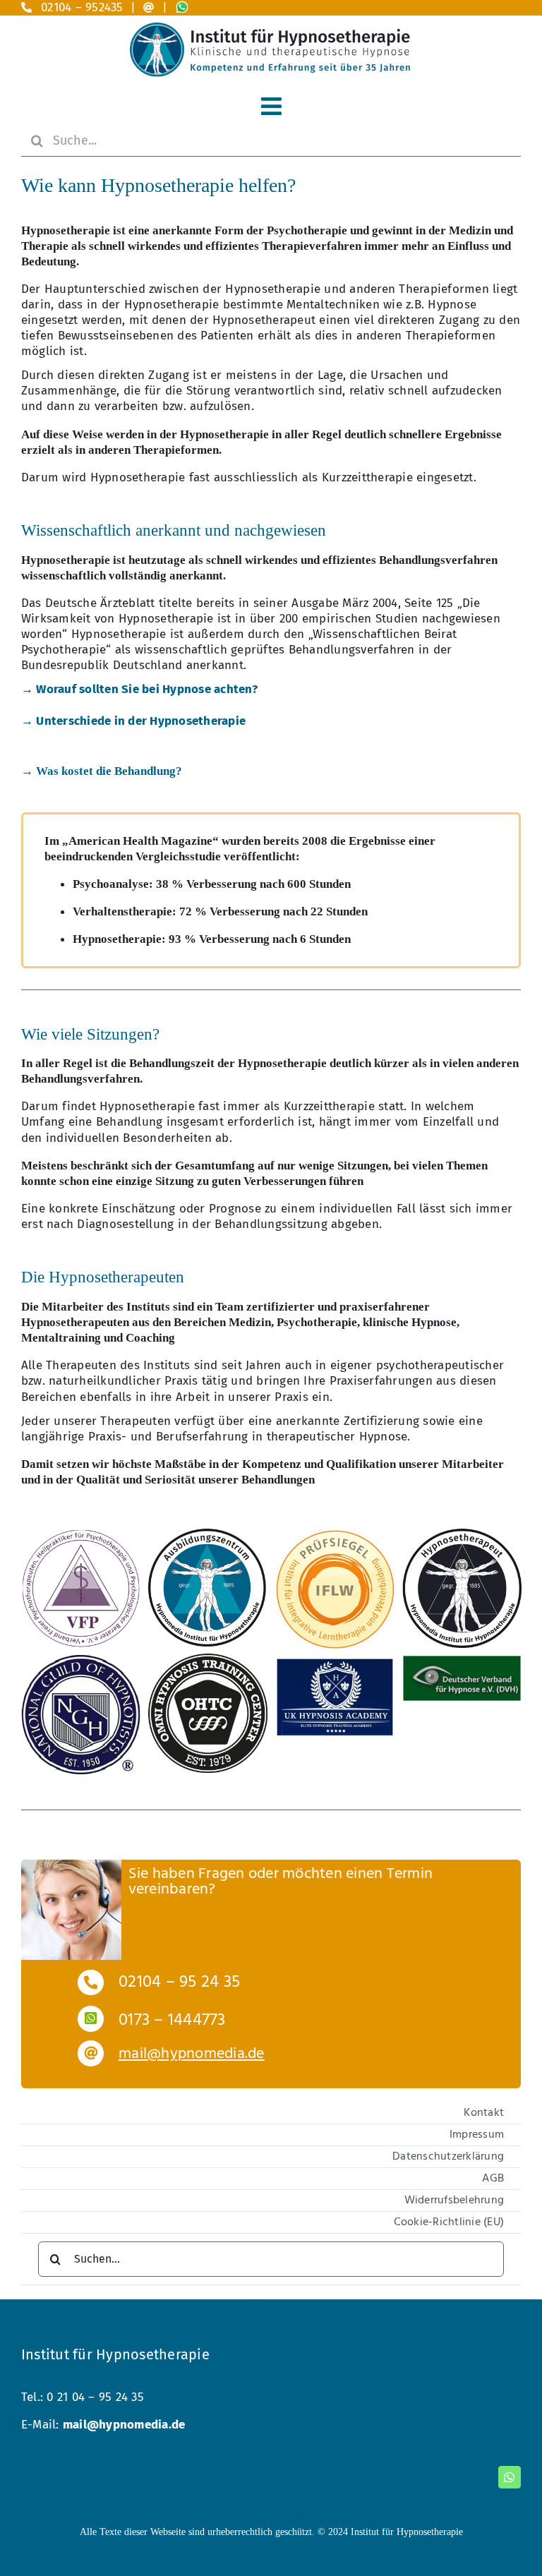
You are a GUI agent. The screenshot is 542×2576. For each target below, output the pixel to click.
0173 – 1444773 (172, 2021)
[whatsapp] (510, 2477)
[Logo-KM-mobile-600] (271, 29)
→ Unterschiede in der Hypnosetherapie (133, 721)
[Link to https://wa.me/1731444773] (91, 2019)
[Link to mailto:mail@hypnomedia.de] (149, 7)
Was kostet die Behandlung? (102, 771)
